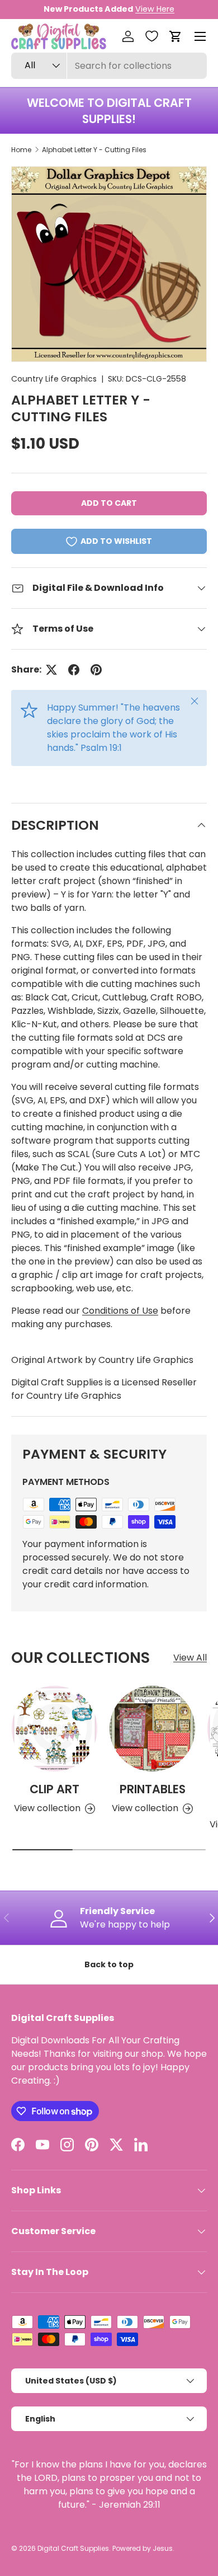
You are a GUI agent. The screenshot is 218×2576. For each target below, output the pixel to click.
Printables (153, 1789)
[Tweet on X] (51, 670)
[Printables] (152, 1729)
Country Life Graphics (54, 379)
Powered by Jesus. (143, 2548)
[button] (176, 36)
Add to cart (109, 503)
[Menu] (200, 36)
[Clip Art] (54, 1729)
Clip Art (54, 1789)
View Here (155, 9)
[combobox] (109, 66)
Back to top (109, 1964)
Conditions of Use (120, 1311)
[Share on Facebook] (74, 670)
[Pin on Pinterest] (96, 670)
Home (21, 150)
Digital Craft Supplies (73, 2548)
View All (190, 1658)
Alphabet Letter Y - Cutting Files (94, 150)
